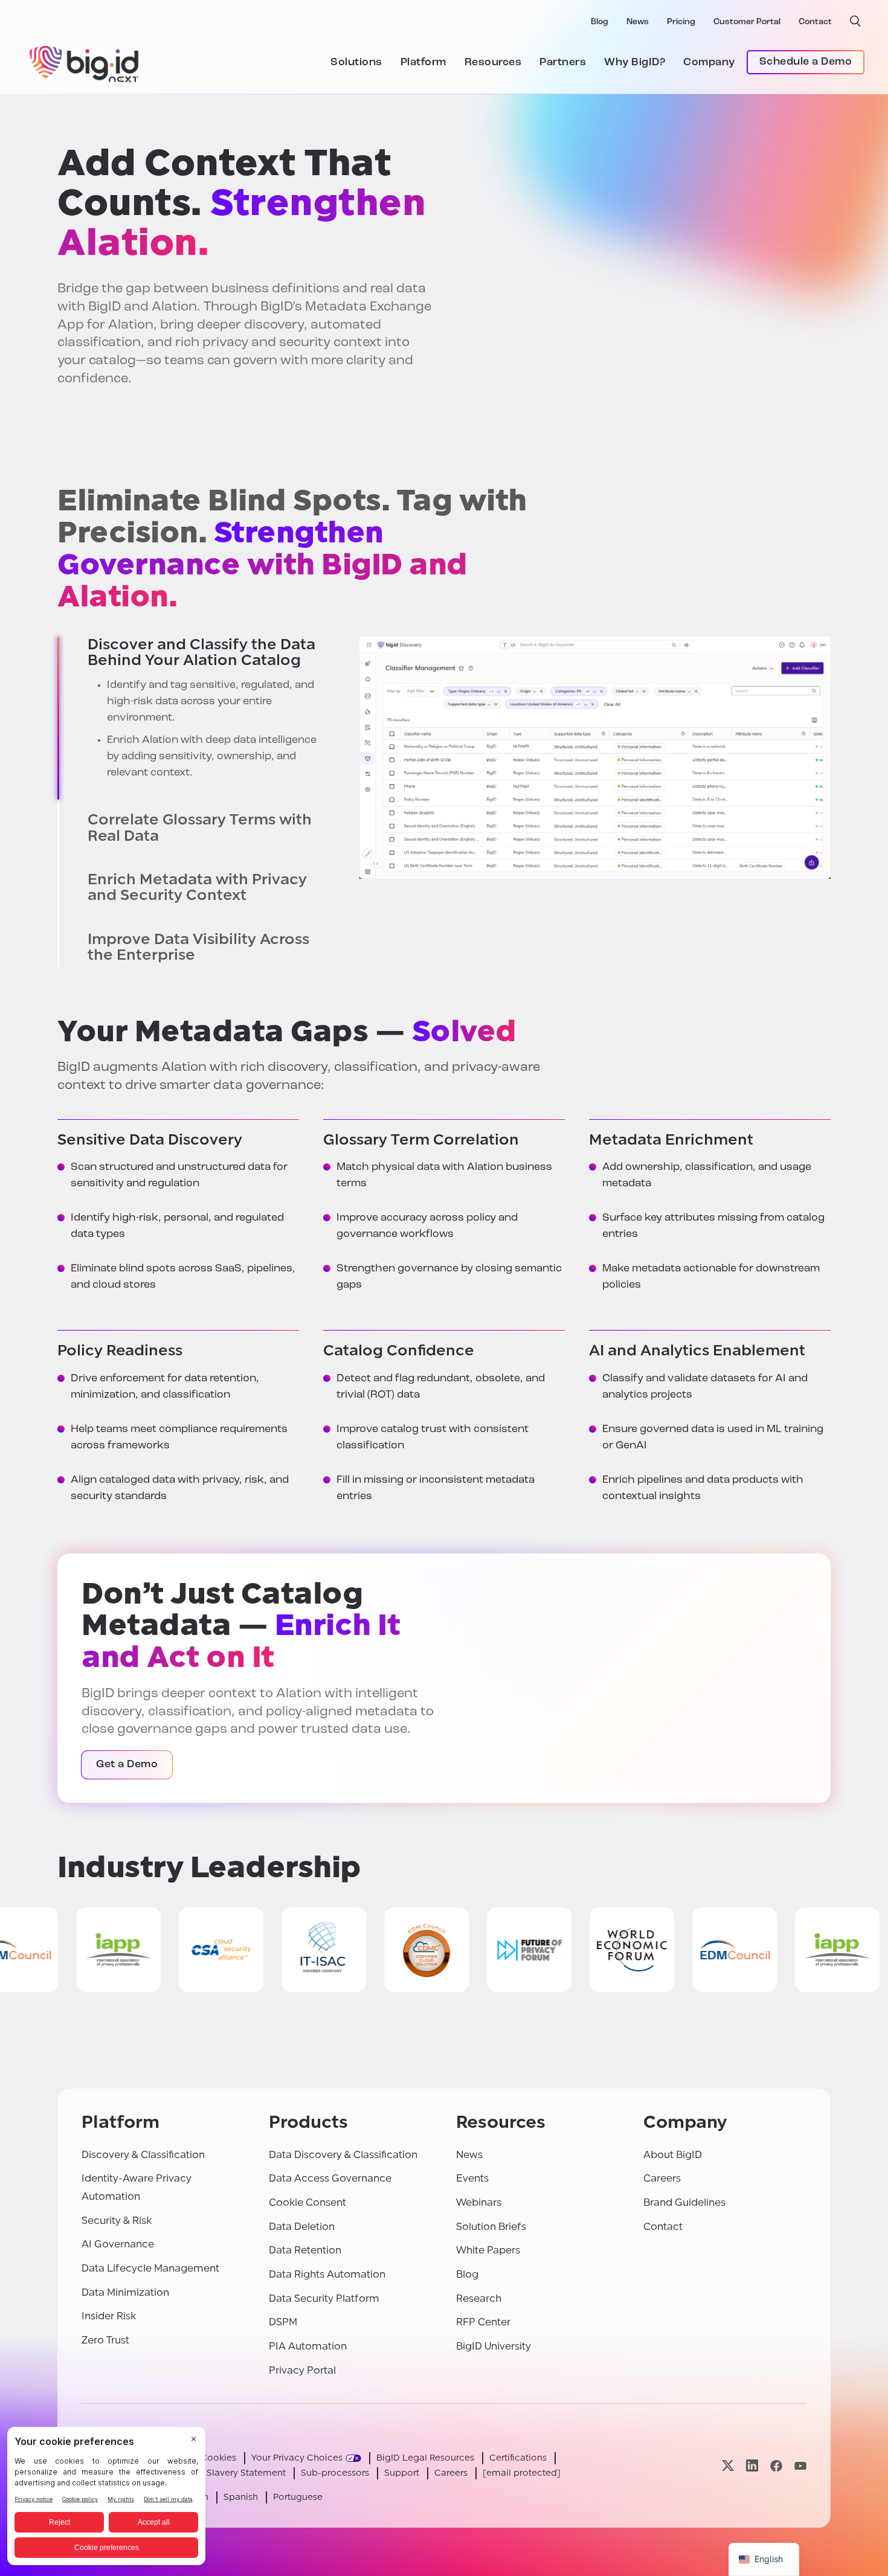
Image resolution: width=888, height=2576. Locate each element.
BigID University (494, 2346)
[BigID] (85, 62)
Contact (815, 22)
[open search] (855, 21)
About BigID (673, 2155)
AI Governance (118, 2244)
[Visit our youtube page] (800, 2466)
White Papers (488, 2250)
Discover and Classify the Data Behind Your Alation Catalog (201, 653)
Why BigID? (635, 63)
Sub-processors (335, 2473)
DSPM (283, 2322)
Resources (493, 63)
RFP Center (483, 2322)
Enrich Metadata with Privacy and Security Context (197, 888)
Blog (600, 22)
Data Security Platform (324, 2298)
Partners (563, 63)
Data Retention (305, 2250)
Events (472, 2178)
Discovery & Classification (143, 2155)
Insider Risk (109, 2316)
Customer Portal (747, 22)
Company (709, 63)
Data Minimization (125, 2292)
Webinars (479, 2202)
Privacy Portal (302, 2370)
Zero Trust (105, 2340)
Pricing (681, 22)
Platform (423, 63)
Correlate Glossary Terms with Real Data (200, 828)
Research (479, 2298)
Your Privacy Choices (297, 2458)
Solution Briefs (491, 2227)
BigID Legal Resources (425, 2458)
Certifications (518, 2458)
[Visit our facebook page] (776, 2466)
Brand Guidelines (684, 2202)
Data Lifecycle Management (150, 2268)
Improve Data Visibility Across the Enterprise (198, 947)
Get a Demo (127, 1765)
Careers (662, 2178)
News (638, 22)
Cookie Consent (307, 2202)
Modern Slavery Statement (228, 2473)
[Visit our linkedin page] (752, 2466)
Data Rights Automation (327, 2274)
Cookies (218, 2458)
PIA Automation (308, 2346)
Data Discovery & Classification (343, 2155)
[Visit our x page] (728, 2466)
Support (402, 2473)
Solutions (356, 63)
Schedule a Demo (806, 62)
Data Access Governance (330, 2178)
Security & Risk (117, 2221)
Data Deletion (302, 2227)
